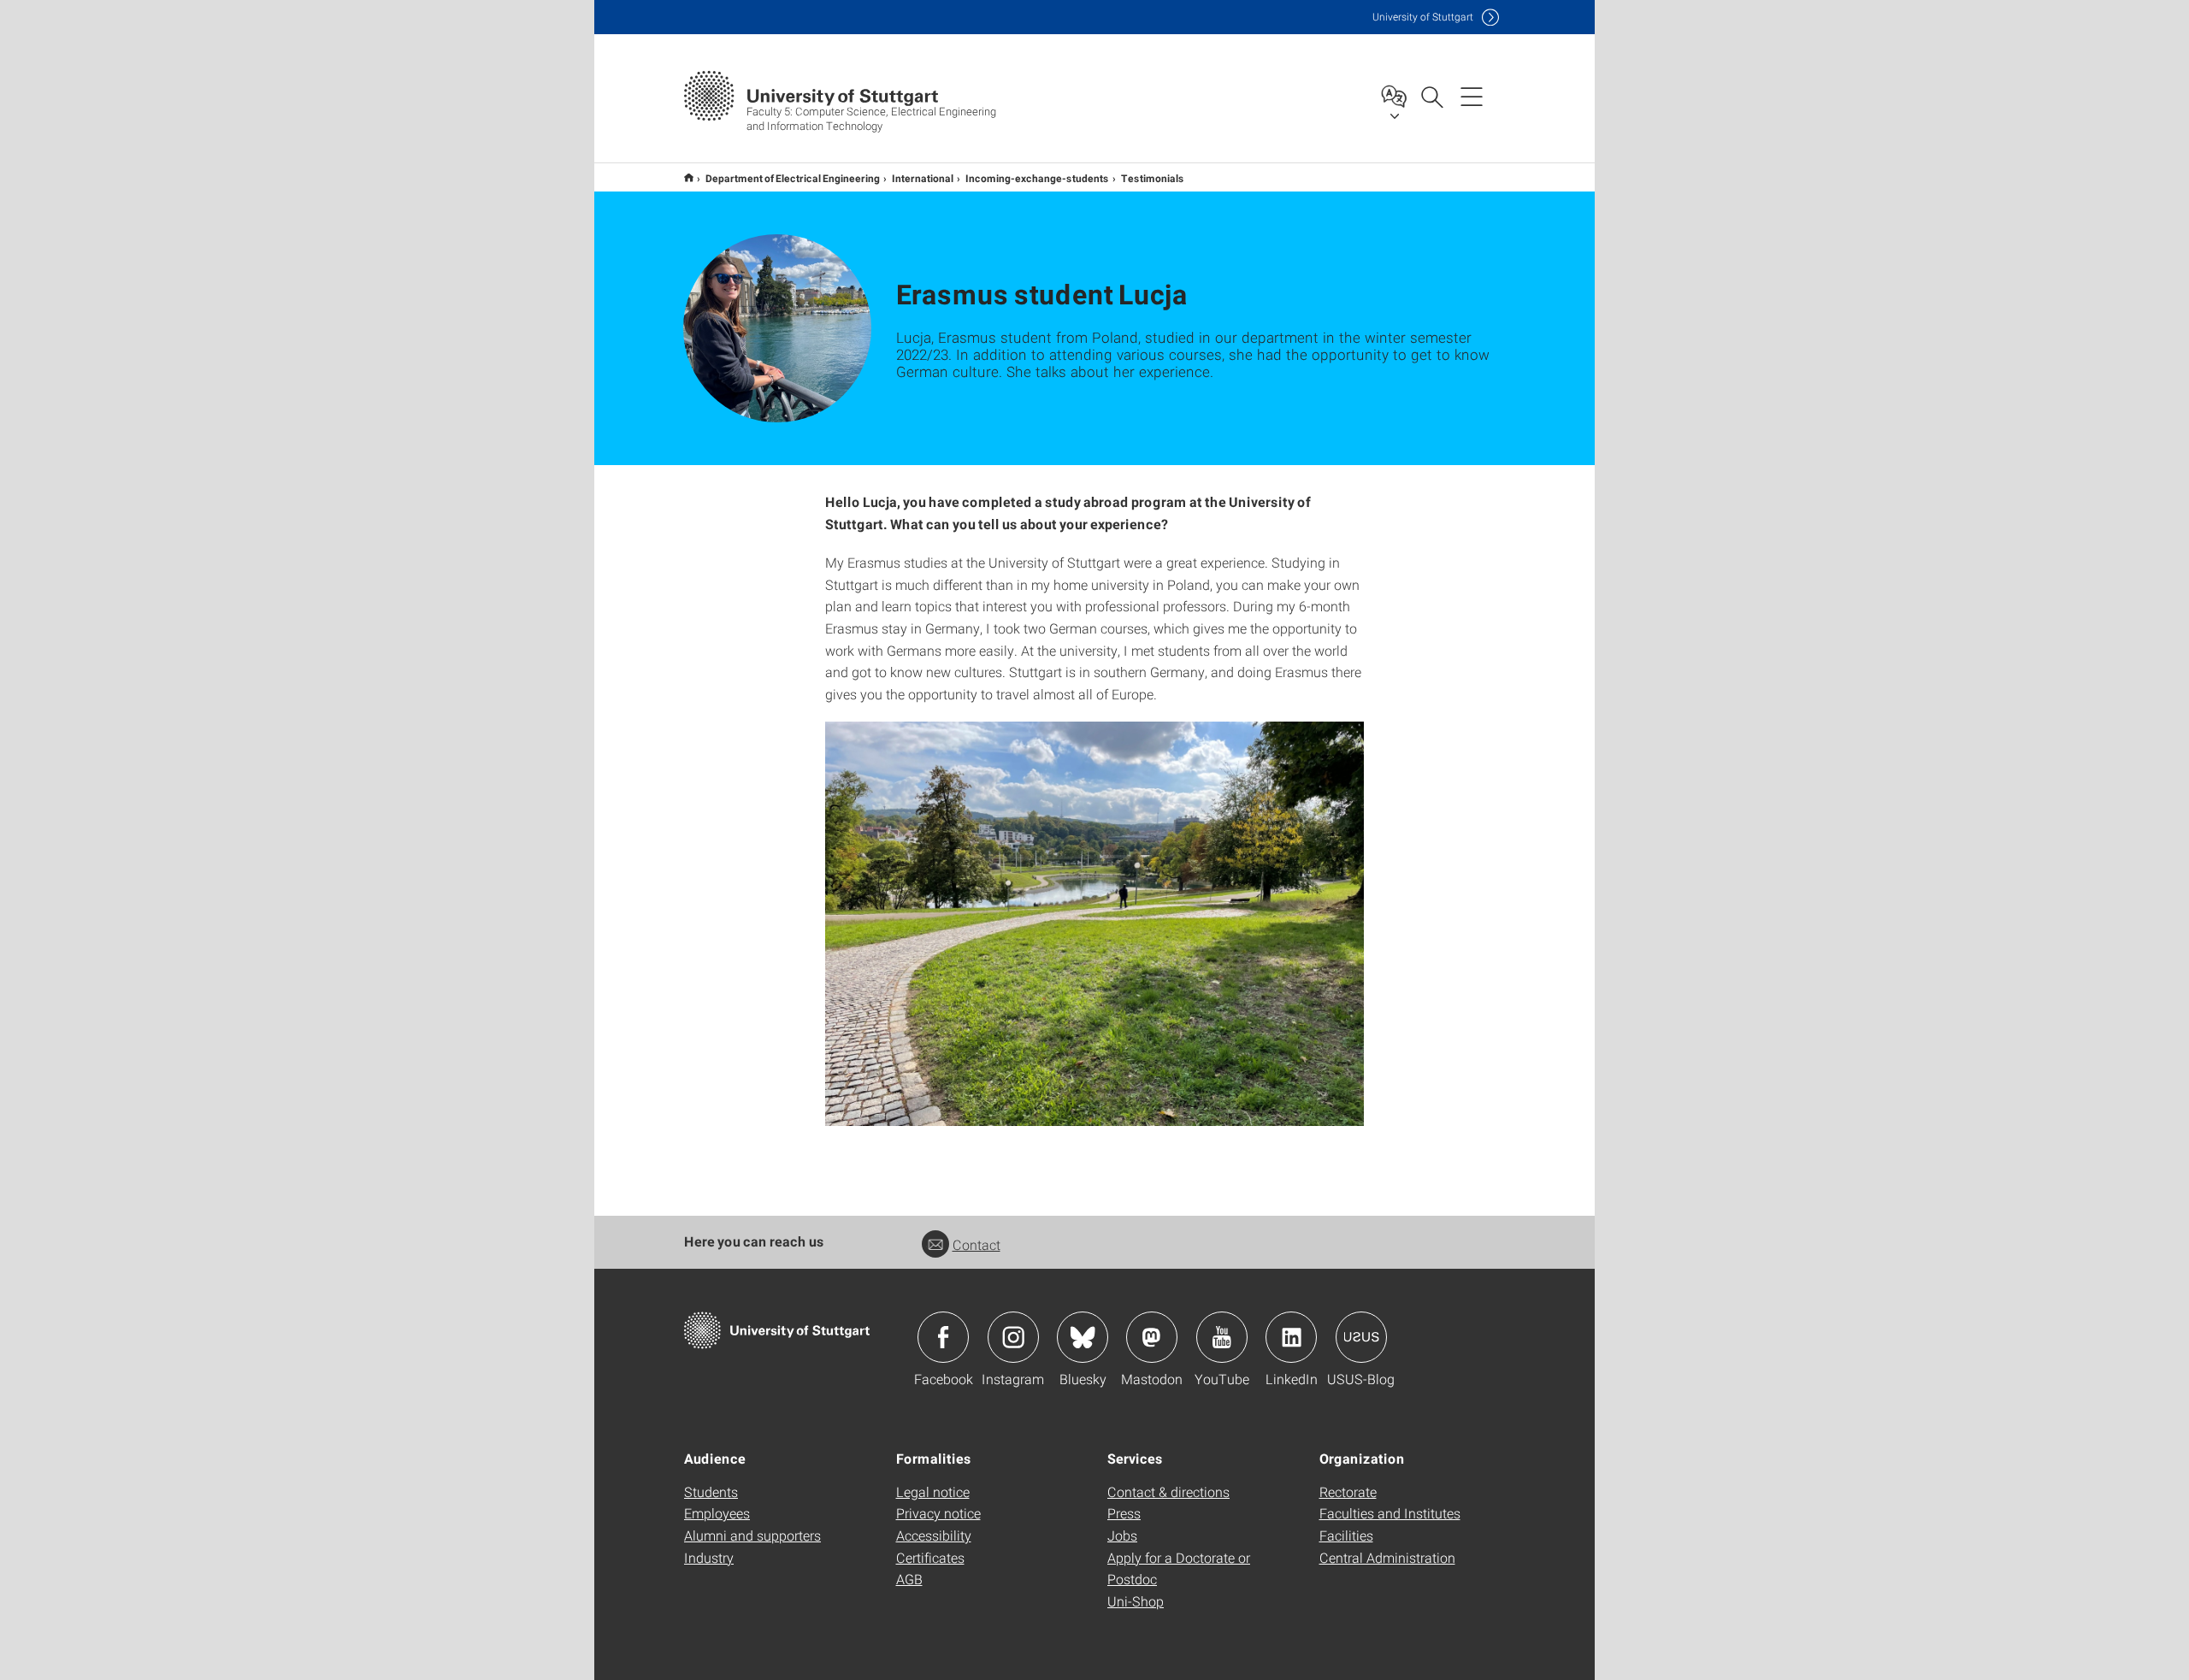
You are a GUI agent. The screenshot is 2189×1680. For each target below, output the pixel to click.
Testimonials (1153, 178)
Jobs (1122, 1535)
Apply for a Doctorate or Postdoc (1179, 1568)
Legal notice (933, 1491)
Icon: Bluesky (1083, 1337)
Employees (717, 1513)
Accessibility (934, 1535)
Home (689, 177)
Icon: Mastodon (1152, 1337)
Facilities (1346, 1535)
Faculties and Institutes (1390, 1513)
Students (711, 1491)
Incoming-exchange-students (1037, 178)
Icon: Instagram (1013, 1337)
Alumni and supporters (752, 1535)
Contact (976, 1244)
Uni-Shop (1136, 1601)
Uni (1423, 17)
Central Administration (1387, 1557)
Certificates (930, 1557)
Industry (709, 1557)
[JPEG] (1094, 924)
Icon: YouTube (1222, 1337)
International (923, 178)
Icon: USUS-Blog (1361, 1337)
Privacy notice (938, 1513)
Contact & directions (1168, 1491)
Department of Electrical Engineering (793, 178)
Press (1124, 1513)
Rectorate (1348, 1491)
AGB (909, 1579)
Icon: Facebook (943, 1337)
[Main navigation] (1472, 96)
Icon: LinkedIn (1291, 1337)
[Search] (1431, 96)
